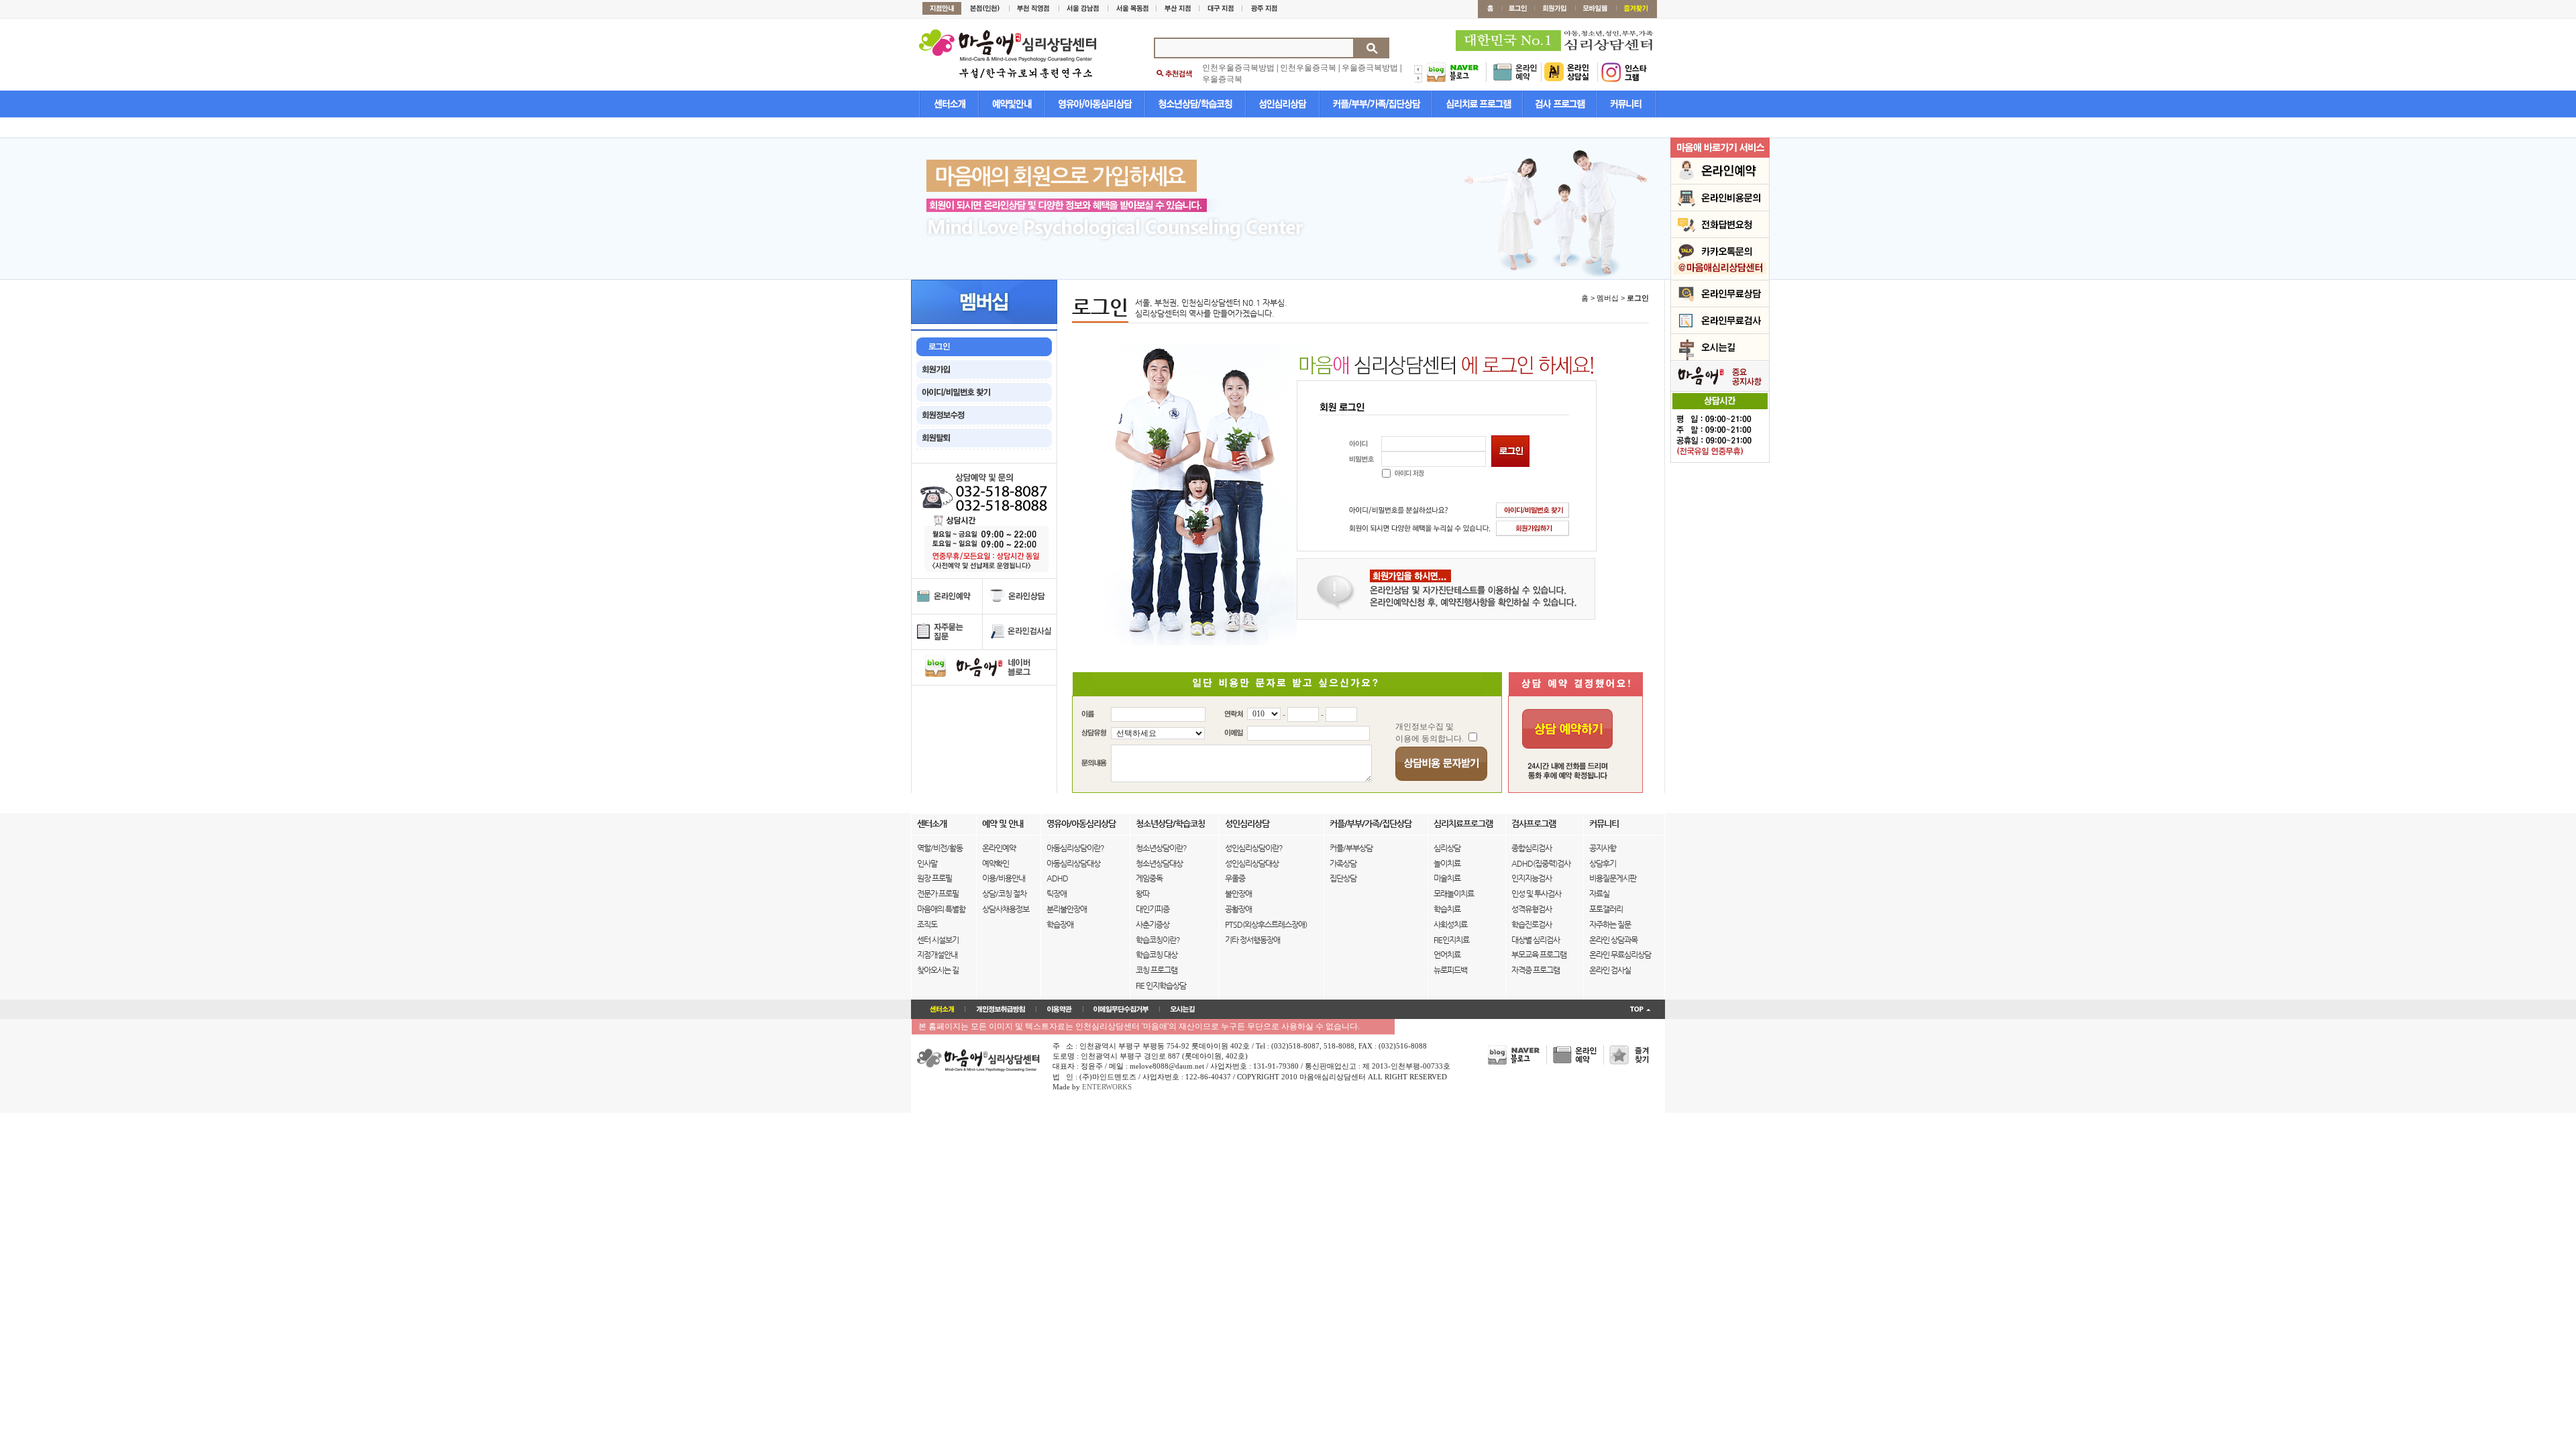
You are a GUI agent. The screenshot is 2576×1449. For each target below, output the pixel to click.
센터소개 (932, 823)
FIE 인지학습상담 (1161, 985)
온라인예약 (999, 848)
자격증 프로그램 (1536, 970)
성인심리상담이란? (1254, 848)
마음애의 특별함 (941, 909)
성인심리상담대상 (1252, 863)
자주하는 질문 (1610, 924)
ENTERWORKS (1107, 1087)
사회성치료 (1450, 924)
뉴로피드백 (1450, 970)
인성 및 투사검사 (1536, 894)
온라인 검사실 (1610, 970)
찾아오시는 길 (938, 970)
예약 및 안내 (1003, 823)
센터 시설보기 (938, 940)
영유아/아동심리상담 (1081, 823)
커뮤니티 (1604, 823)
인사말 (927, 863)
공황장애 (1238, 909)
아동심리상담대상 (1073, 863)
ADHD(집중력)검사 (1541, 863)
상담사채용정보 (1006, 909)
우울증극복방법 (1370, 68)
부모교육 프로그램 (1539, 955)
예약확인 (996, 863)
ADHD (1057, 878)
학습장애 (1060, 924)
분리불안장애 (1067, 909)
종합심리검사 (1532, 848)
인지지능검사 (1532, 878)
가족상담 (1343, 863)
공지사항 (1603, 848)
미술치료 (1447, 878)
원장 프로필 (934, 878)
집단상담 (1343, 878)
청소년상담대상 (1159, 863)
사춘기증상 (1152, 924)
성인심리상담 (1247, 823)
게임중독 (1149, 878)
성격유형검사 (1532, 909)
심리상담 (1447, 848)
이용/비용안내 (1004, 878)
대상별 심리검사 (1536, 940)
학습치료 (1447, 909)
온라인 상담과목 (1613, 940)
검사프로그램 (1534, 823)
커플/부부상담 (1351, 848)
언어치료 (1447, 955)
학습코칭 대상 (1157, 955)
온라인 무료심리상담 (1620, 955)
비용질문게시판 (1613, 878)
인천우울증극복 (1308, 68)
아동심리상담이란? (1075, 848)
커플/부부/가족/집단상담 (1371, 823)
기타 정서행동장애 (1252, 940)
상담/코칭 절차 (1004, 894)
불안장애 (1238, 894)
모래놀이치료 (1454, 894)
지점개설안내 (937, 955)
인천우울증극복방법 (1238, 68)
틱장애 (1057, 894)
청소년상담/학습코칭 (1170, 823)
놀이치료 (1447, 863)
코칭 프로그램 (1157, 970)
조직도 (927, 924)
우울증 (1235, 878)
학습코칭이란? (1158, 940)
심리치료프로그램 (1463, 823)
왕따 (1142, 894)
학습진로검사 (1532, 924)
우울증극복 (1222, 79)
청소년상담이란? (1161, 848)
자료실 (1599, 894)
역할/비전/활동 (940, 848)
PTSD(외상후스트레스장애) (1266, 924)
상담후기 (1603, 863)
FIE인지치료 (1451, 940)
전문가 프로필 (938, 894)
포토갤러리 (1606, 909)
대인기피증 (1152, 909)
